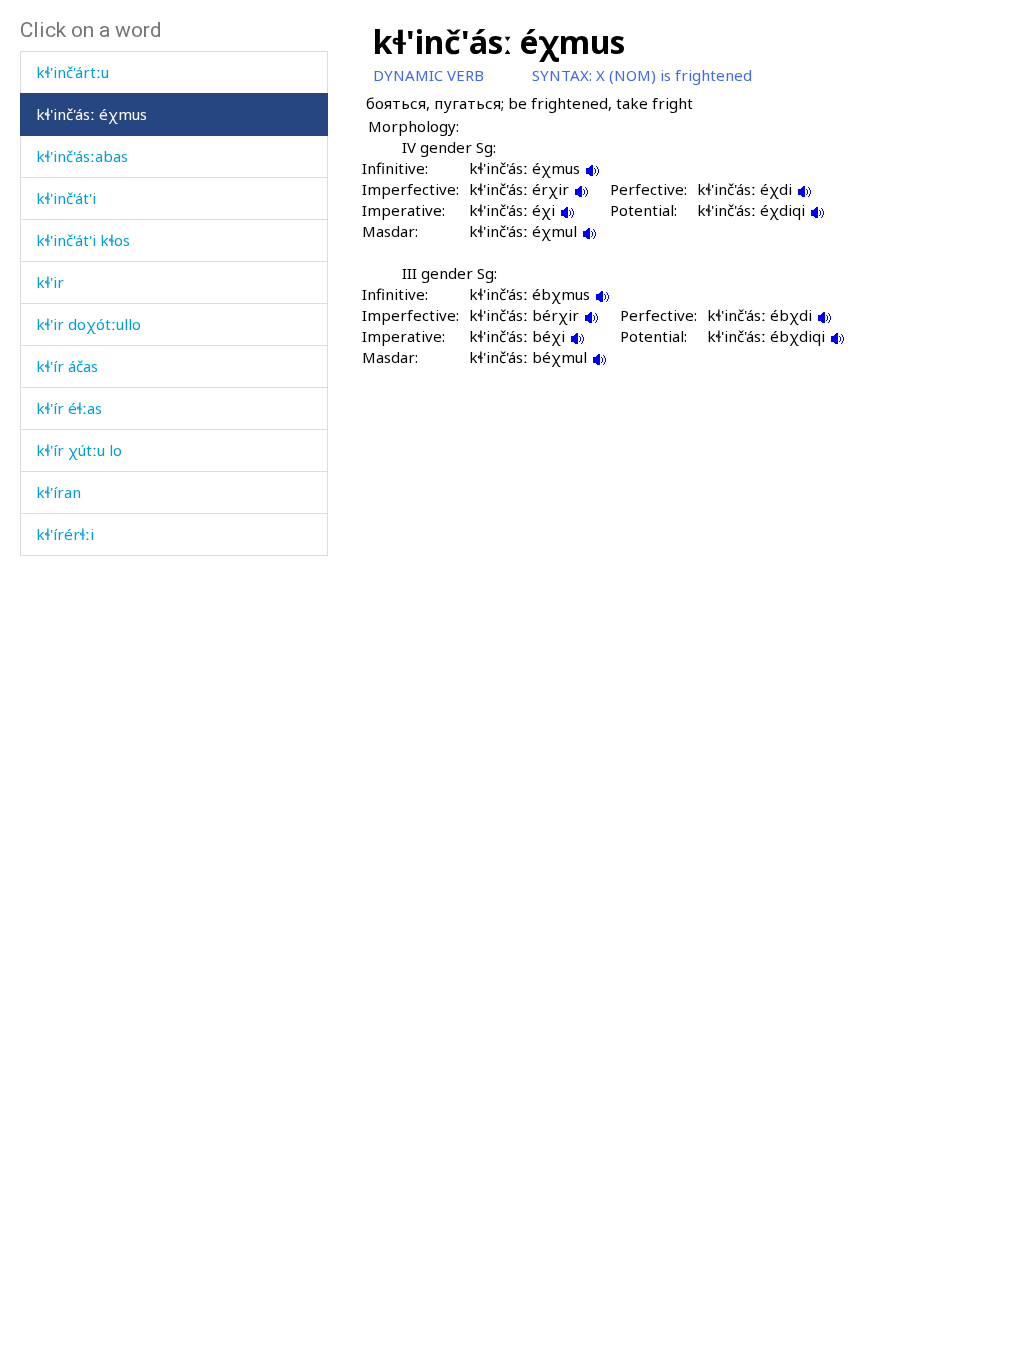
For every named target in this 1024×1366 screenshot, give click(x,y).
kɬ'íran (58, 492)
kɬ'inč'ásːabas (82, 156)
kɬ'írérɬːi (65, 534)
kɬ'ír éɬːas (69, 408)
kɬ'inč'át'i (66, 198)
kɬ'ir (50, 282)
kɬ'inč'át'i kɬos (83, 240)
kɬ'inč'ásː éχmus (91, 114)
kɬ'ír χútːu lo (79, 450)
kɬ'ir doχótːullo (88, 324)
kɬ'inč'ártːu (72, 72)
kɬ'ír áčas (67, 366)
